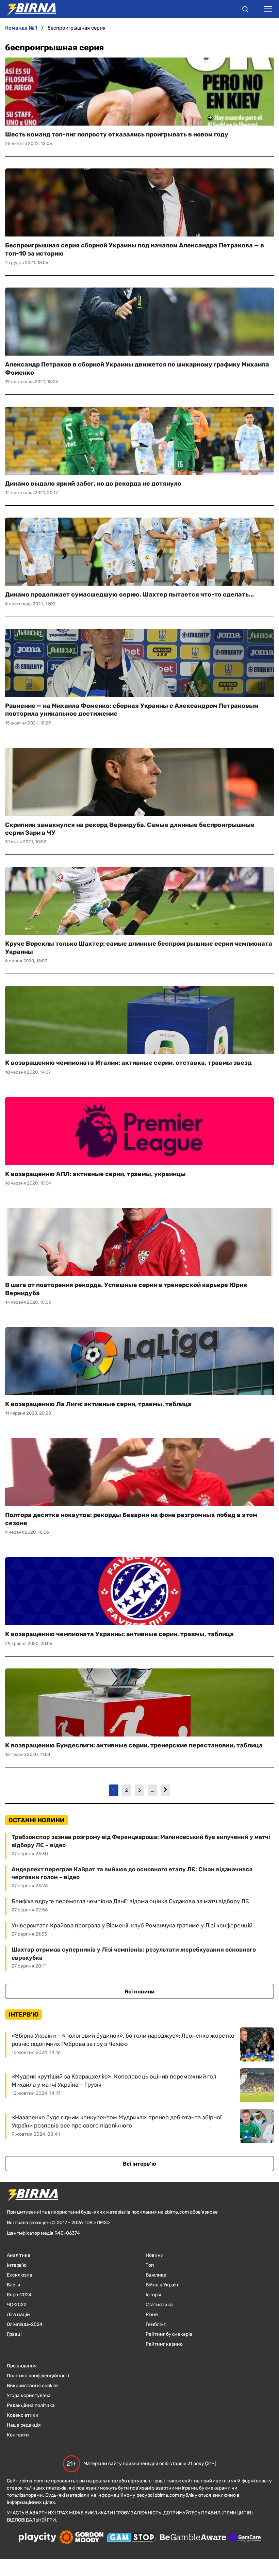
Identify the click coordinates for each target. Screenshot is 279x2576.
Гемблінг (156, 2324)
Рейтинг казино (164, 2344)
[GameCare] (245, 2538)
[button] (245, 10)
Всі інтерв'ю (139, 2164)
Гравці (14, 2334)
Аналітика (19, 2255)
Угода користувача (29, 2395)
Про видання (22, 2366)
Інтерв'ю (17, 2265)
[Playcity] (37, 2538)
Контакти (18, 2435)
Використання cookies (33, 2386)
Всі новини (139, 1992)
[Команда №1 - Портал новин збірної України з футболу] (28, 9)
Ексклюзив (20, 2275)
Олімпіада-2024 (25, 2324)
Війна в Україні (162, 2285)
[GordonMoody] (81, 2538)
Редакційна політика (31, 2405)
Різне (152, 2314)
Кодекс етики (23, 2415)
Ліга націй (18, 2314)
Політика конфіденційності (38, 2376)
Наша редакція (24, 2425)
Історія (153, 2295)
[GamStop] (132, 2538)
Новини (155, 2255)
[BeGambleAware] (193, 2538)
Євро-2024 (19, 2295)
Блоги (14, 2285)
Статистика (159, 2305)
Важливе (156, 2275)
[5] (165, 1790)
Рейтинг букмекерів (169, 2334)
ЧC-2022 (17, 2305)
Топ (150, 2265)
